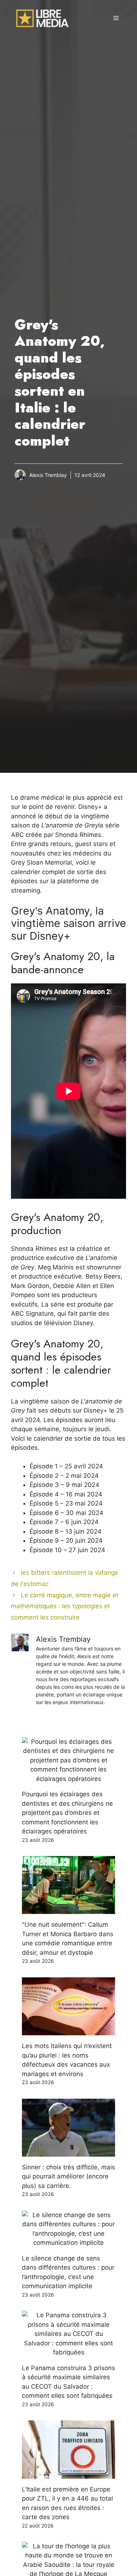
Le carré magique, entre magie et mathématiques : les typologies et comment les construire (65, 1606)
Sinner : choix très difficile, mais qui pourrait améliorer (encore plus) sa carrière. (68, 2176)
